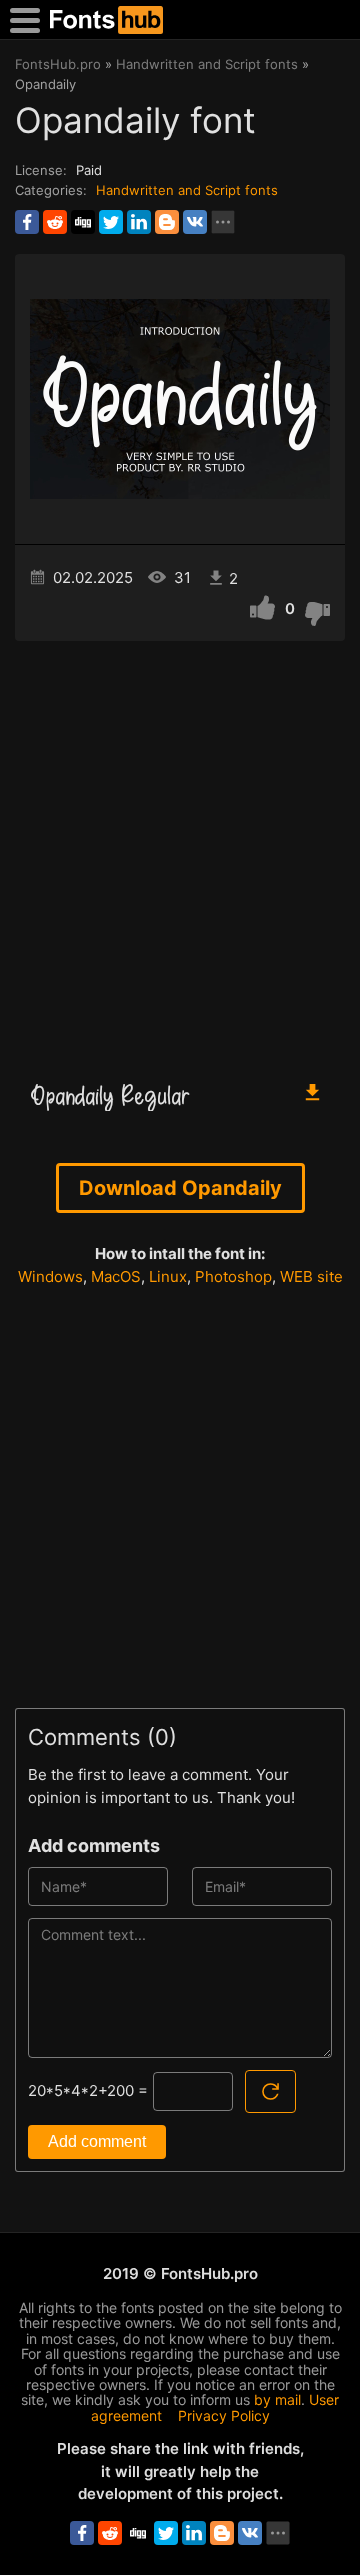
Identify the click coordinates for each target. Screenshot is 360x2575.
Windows (50, 1276)
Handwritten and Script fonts (187, 190)
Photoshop (233, 1276)
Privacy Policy (224, 2415)
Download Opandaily (180, 1188)
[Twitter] (111, 222)
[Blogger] (167, 222)
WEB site (311, 1276)
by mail (277, 2399)
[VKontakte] (195, 222)
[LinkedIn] (139, 222)
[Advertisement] (180, 851)
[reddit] (55, 222)
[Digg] (83, 222)
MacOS (116, 1276)
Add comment (97, 2141)
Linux (168, 1276)
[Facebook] (27, 222)
